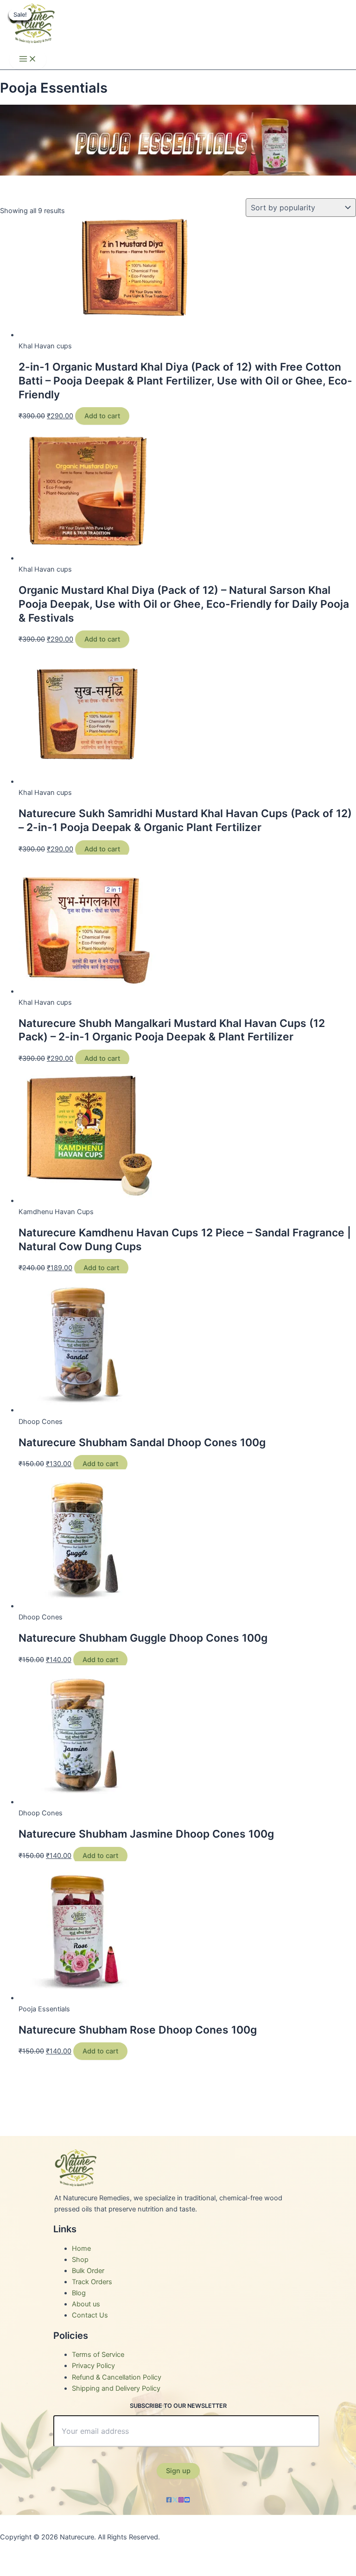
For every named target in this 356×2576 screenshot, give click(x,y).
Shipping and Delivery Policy (116, 2388)
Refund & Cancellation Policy (117, 2377)
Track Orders (92, 2282)
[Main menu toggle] (28, 60)
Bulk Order (88, 2271)
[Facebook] (169, 2500)
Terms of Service (98, 2355)
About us (86, 2304)
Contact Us (90, 2315)
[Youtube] (187, 2500)
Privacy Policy (93, 2366)
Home (81, 2248)
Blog (79, 2293)
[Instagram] (181, 2500)
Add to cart (102, 416)
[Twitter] (175, 2500)
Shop (80, 2260)
